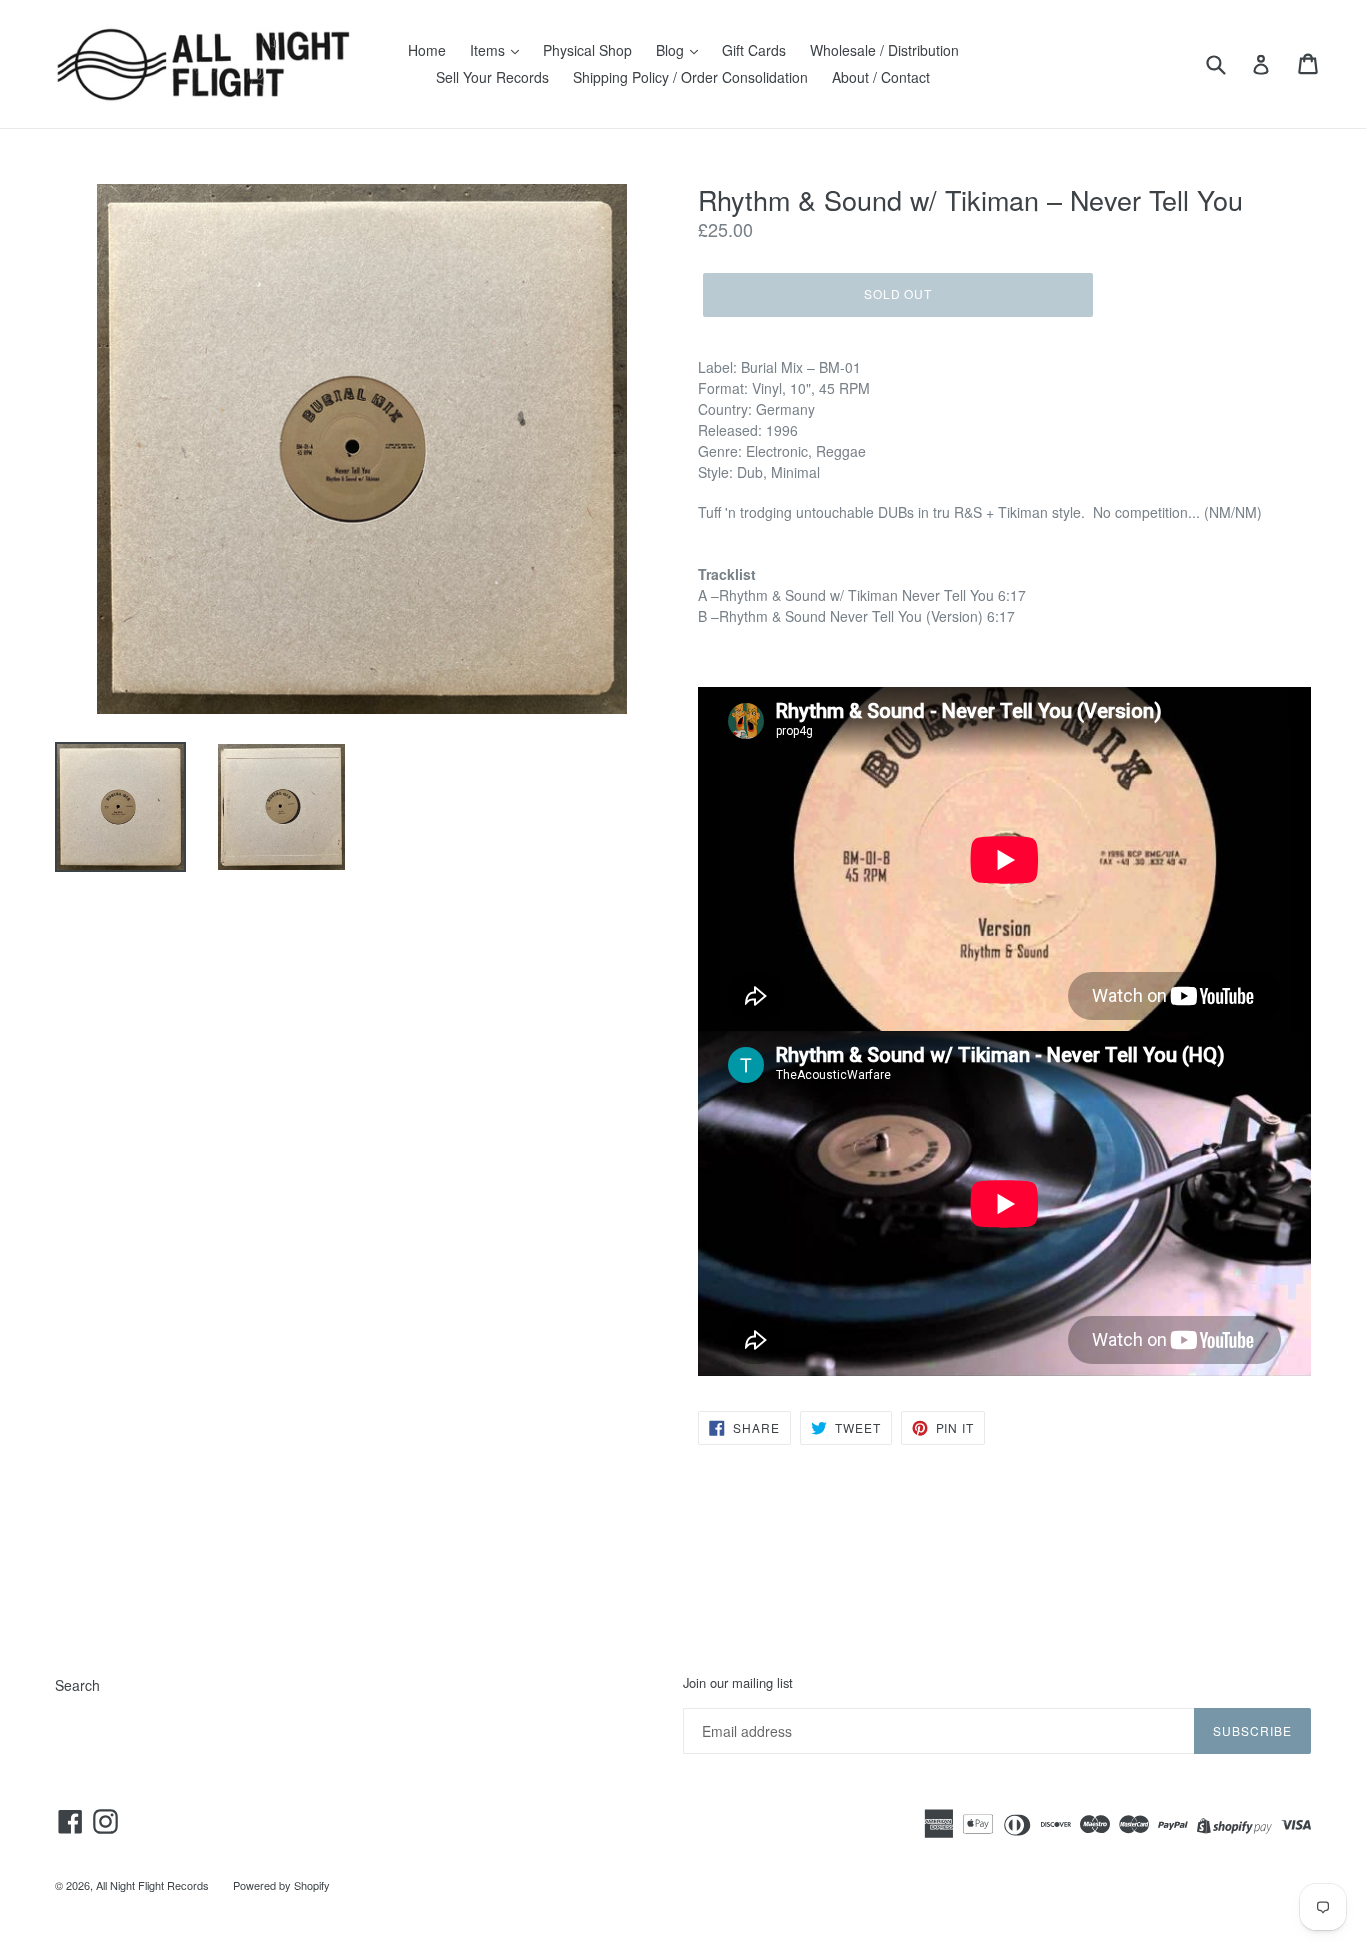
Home (427, 50)
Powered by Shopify (281, 1885)
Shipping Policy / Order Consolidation (690, 77)
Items (489, 50)
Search (77, 1685)
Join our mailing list (738, 1683)
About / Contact (881, 77)
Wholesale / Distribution (884, 50)
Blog (672, 50)
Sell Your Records (492, 77)
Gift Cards (754, 50)
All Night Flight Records (152, 1885)
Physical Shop (587, 50)
